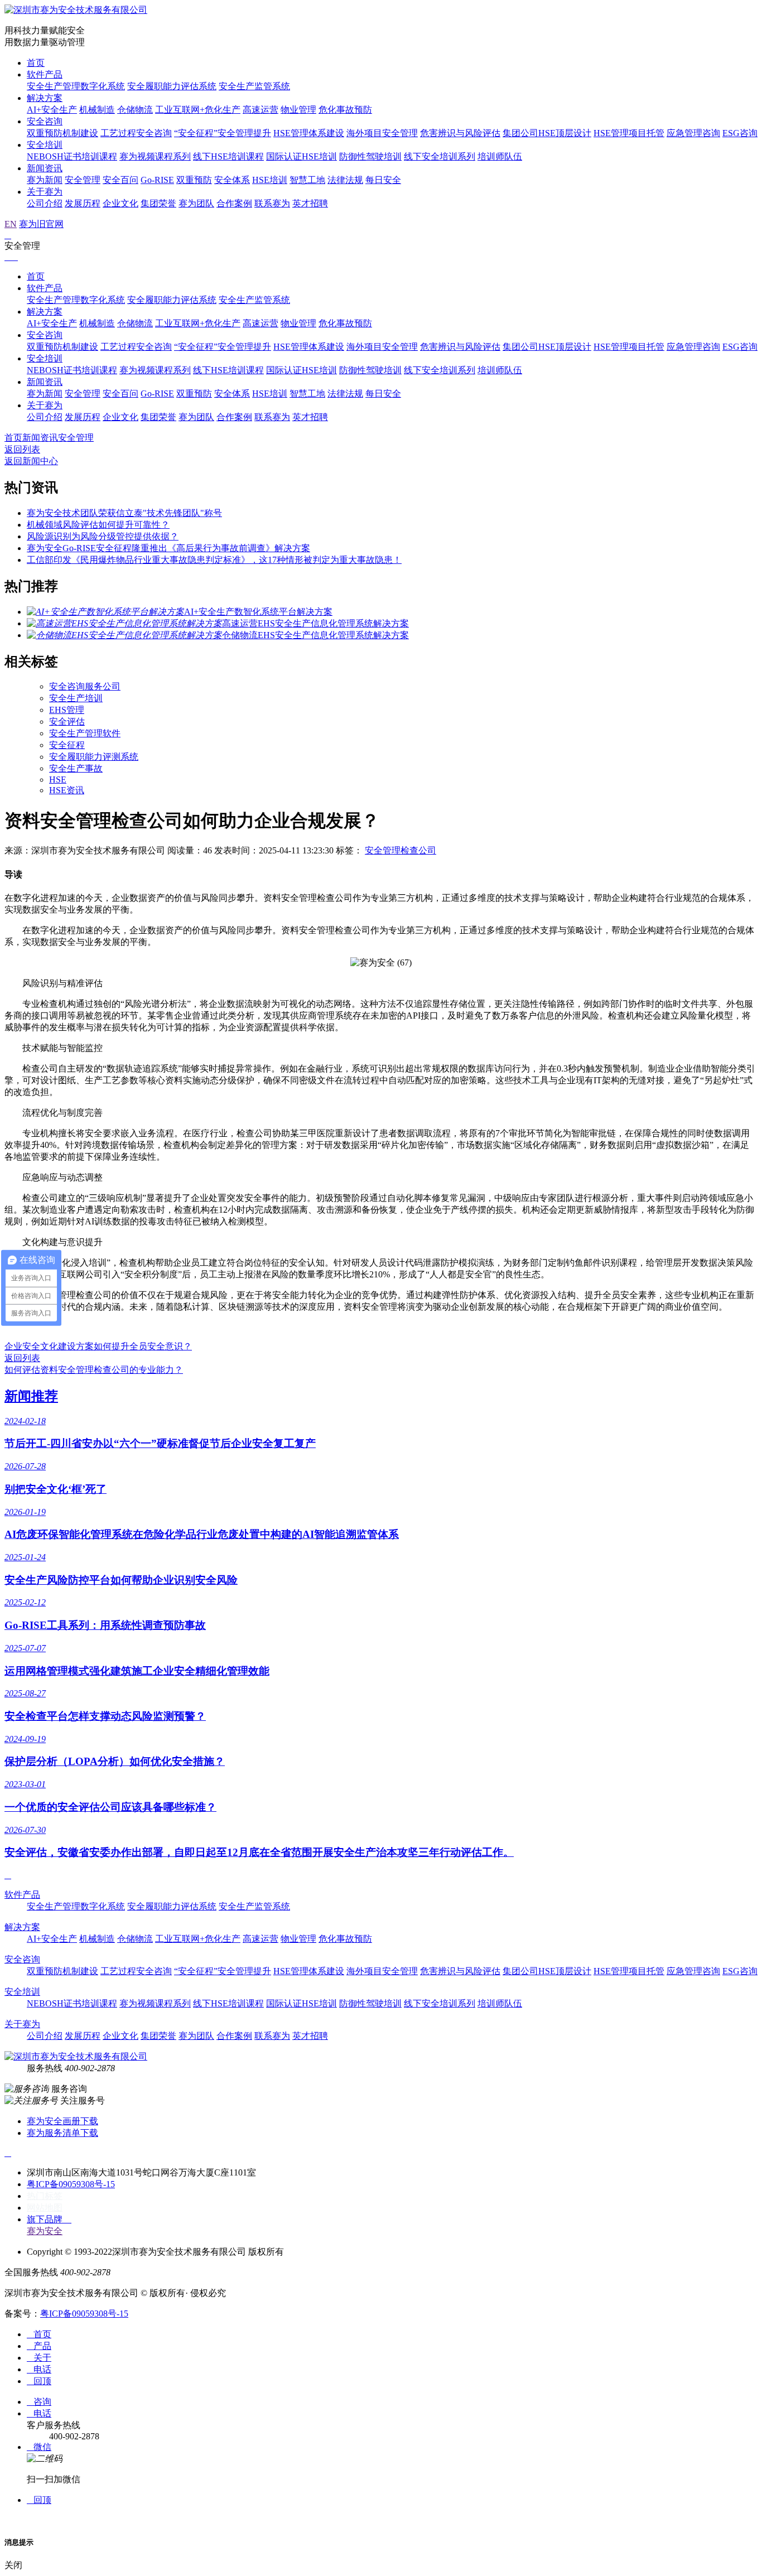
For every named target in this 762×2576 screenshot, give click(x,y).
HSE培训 (270, 180)
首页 (36, 63)
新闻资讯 (45, 168)
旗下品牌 (49, 2219)
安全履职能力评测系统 (94, 757)
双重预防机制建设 (62, 133)
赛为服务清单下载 (62, 2133)
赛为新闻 (45, 180)
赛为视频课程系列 (155, 156)
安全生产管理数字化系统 (76, 86)
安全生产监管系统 (254, 86)
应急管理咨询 (693, 133)
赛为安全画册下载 (62, 2121)
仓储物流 (135, 110)
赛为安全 (45, 2231)
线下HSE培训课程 (228, 156)
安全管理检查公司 (401, 850)
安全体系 (232, 180)
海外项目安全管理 (382, 133)
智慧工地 (307, 180)
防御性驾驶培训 (370, 156)
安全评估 (67, 722)
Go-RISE (157, 180)
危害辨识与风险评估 (460, 133)
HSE (58, 780)
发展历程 (83, 203)
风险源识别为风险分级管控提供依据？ (103, 536)
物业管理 (298, 110)
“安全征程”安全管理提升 (223, 133)
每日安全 (383, 180)
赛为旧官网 (41, 224)
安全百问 (120, 180)
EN (11, 224)
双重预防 (194, 180)
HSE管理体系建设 (309, 133)
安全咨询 (45, 121)
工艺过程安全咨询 (136, 133)
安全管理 (83, 180)
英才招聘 (310, 203)
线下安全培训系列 (440, 156)
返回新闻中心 (31, 461)
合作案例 (234, 203)
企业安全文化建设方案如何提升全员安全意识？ (98, 1346)
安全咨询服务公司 (85, 686)
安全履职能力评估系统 (172, 86)
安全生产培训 (76, 698)
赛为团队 (196, 203)
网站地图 (45, 2208)
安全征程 (67, 745)
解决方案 (45, 98)
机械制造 (97, 110)
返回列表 (22, 449)
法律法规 (345, 180)
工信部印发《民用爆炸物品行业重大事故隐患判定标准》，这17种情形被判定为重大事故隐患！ (214, 560)
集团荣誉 (158, 203)
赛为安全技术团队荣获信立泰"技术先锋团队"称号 (124, 513)
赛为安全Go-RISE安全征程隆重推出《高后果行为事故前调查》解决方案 (168, 548)
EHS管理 (67, 710)
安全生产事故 (76, 768)
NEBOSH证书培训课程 (72, 156)
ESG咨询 (740, 133)
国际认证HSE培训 (302, 156)
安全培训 (45, 145)
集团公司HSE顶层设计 (547, 133)
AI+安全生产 (52, 110)
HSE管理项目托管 (629, 133)
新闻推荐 (31, 1396)
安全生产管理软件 (85, 733)
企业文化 (120, 203)
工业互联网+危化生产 (198, 110)
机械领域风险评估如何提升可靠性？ (98, 525)
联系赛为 (272, 203)
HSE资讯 (67, 790)
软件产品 (45, 74)
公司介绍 (45, 203)
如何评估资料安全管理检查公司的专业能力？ (94, 1370)
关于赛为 (45, 192)
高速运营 (261, 110)
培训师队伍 (500, 156)
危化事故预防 (345, 110)
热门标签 (45, 2196)
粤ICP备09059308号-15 (71, 2184)
